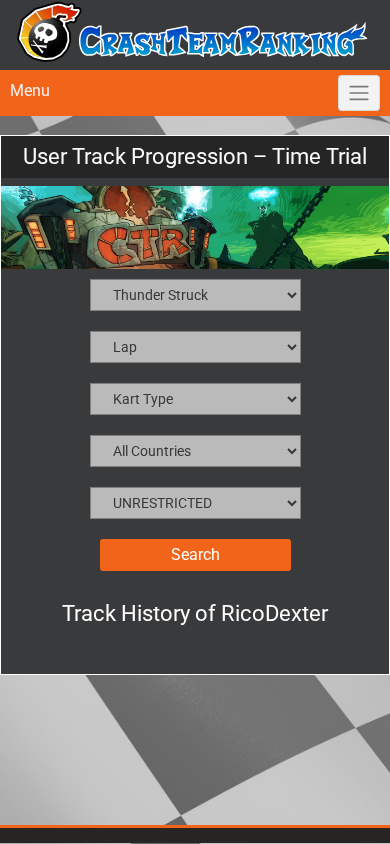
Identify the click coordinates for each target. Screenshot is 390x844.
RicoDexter (274, 613)
